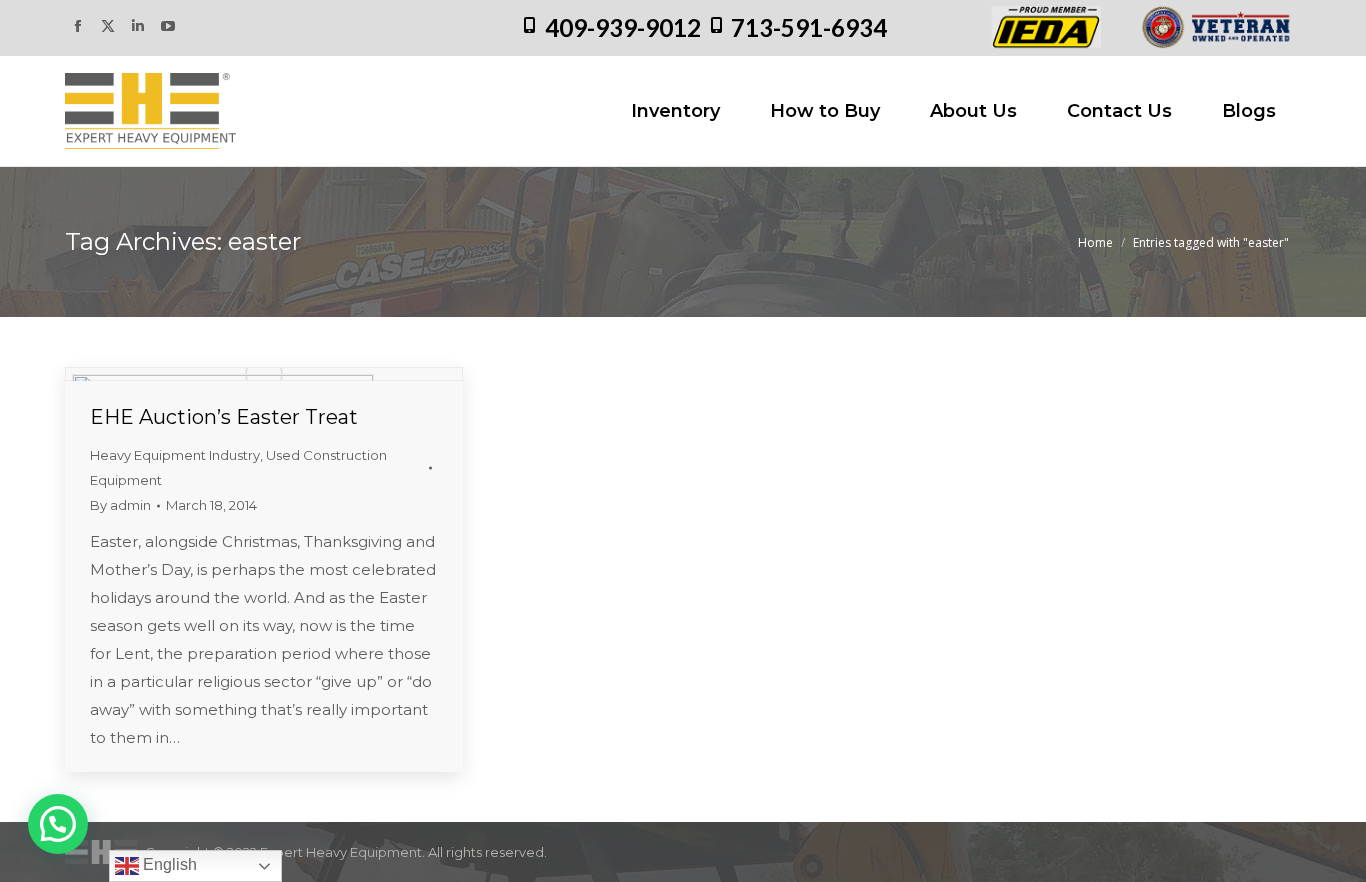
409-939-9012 (623, 27)
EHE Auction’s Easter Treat (224, 417)
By (120, 505)
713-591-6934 (809, 27)
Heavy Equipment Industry (175, 455)
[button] (58, 824)
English (168, 864)
